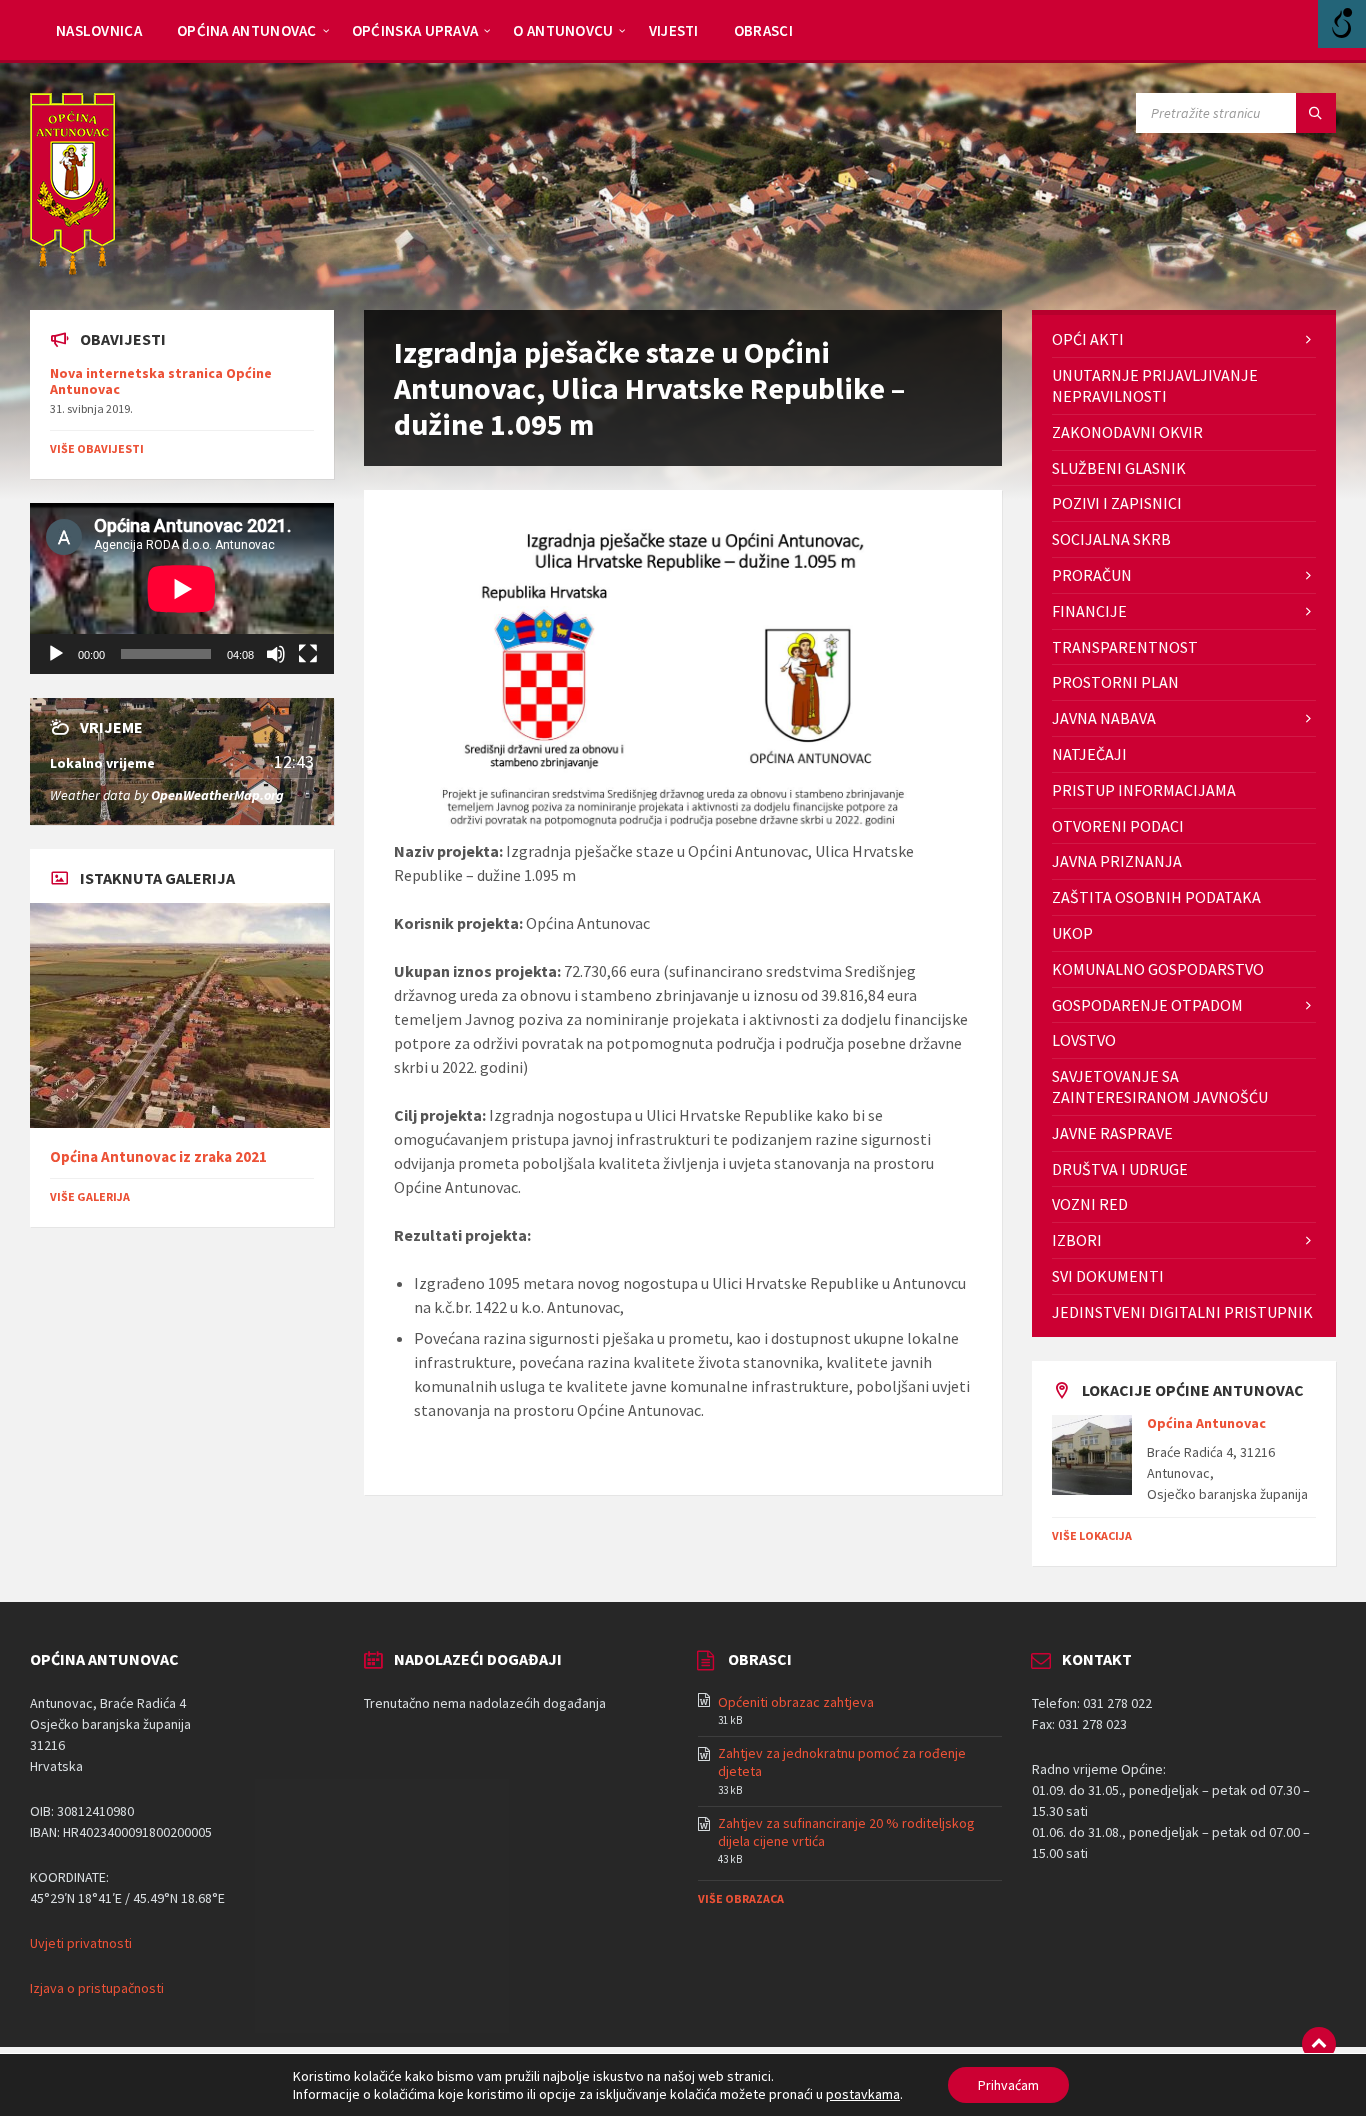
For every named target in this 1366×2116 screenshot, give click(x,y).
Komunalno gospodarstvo (1158, 969)
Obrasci (763, 30)
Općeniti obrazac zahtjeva (796, 1702)
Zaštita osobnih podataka (1156, 897)
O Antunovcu (563, 30)
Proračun (1092, 575)
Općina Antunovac (247, 30)
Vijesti (674, 30)
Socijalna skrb (1111, 539)
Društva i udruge (1120, 1169)
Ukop (1072, 933)
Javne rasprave (1112, 1133)
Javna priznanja (1117, 861)
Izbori (1077, 1240)
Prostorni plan (1115, 682)
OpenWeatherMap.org (217, 795)
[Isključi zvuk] (276, 654)
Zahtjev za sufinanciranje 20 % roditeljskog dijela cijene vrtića (846, 1832)
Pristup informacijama (1144, 790)
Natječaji (1089, 754)
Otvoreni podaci (1118, 826)
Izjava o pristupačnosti (97, 1988)
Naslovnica (99, 30)
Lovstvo (1084, 1040)
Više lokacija (1092, 1535)
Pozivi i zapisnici (1117, 503)
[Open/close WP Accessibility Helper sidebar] (1342, 24)
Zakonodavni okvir (1127, 432)
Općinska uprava (415, 30)
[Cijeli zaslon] (308, 654)
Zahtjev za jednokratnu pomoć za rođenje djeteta (842, 1762)
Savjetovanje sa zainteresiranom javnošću (1160, 1086)
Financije (1089, 611)
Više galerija (90, 1196)
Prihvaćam (1008, 2085)
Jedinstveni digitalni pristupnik (1182, 1312)
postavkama (863, 2094)
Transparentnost (1125, 647)
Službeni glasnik (1119, 468)
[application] (182, 588)
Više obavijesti (97, 448)
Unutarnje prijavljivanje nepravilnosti (1155, 385)
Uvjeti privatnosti (81, 1943)
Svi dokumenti (1108, 1276)
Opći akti (1088, 339)
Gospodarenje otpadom (1147, 1005)
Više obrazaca (741, 1898)
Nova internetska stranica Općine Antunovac (161, 381)
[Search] (1316, 113)
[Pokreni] (56, 654)
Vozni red (1090, 1204)
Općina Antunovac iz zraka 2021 (158, 1156)
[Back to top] (1319, 2044)
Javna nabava (1104, 718)
